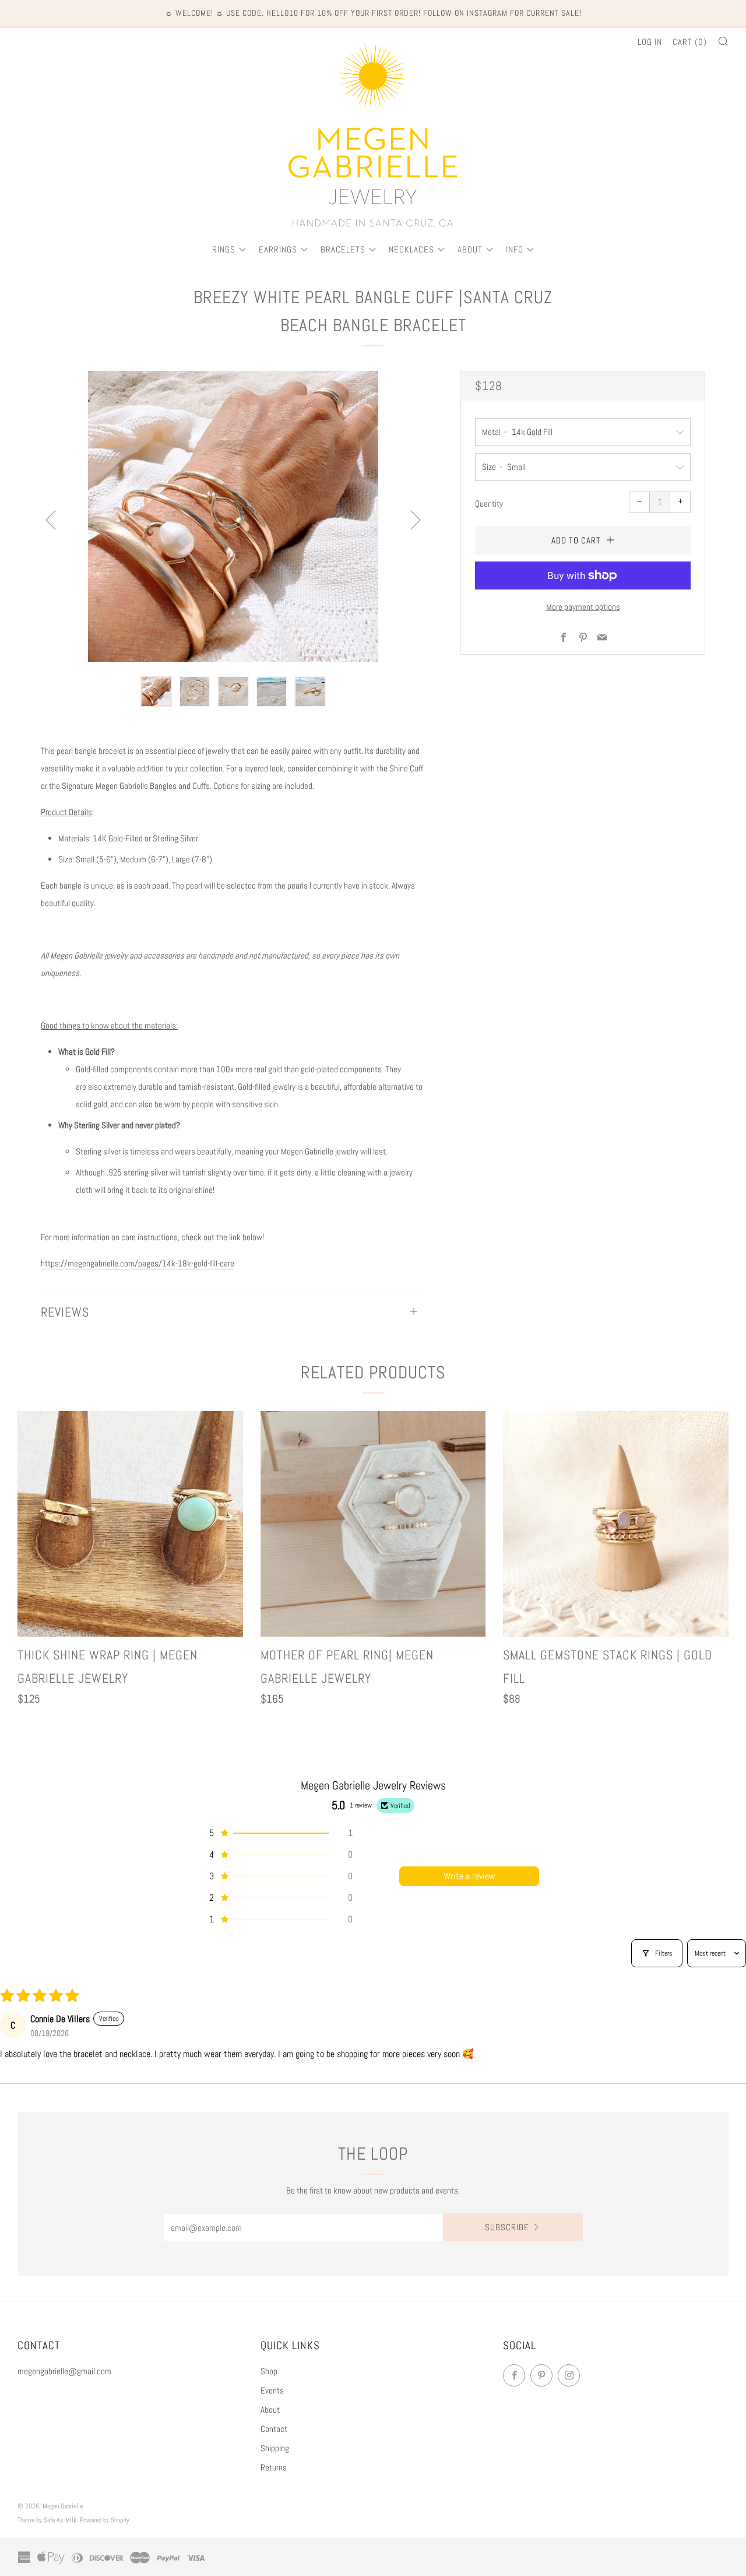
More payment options (583, 607)
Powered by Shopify (105, 2520)
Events (272, 2390)
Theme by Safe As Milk (47, 2520)
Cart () (690, 42)
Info (515, 249)
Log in (650, 42)
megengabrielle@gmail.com (64, 2371)
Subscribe (507, 2227)
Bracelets (343, 249)
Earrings (278, 249)
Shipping (275, 2448)
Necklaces (411, 249)
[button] (156, 692)
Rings (224, 249)
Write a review (469, 1876)
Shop (269, 2371)
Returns (274, 2467)
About (470, 249)
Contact (274, 2429)
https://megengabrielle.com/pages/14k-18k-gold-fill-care (138, 1263)
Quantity (489, 503)
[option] (233, 516)
